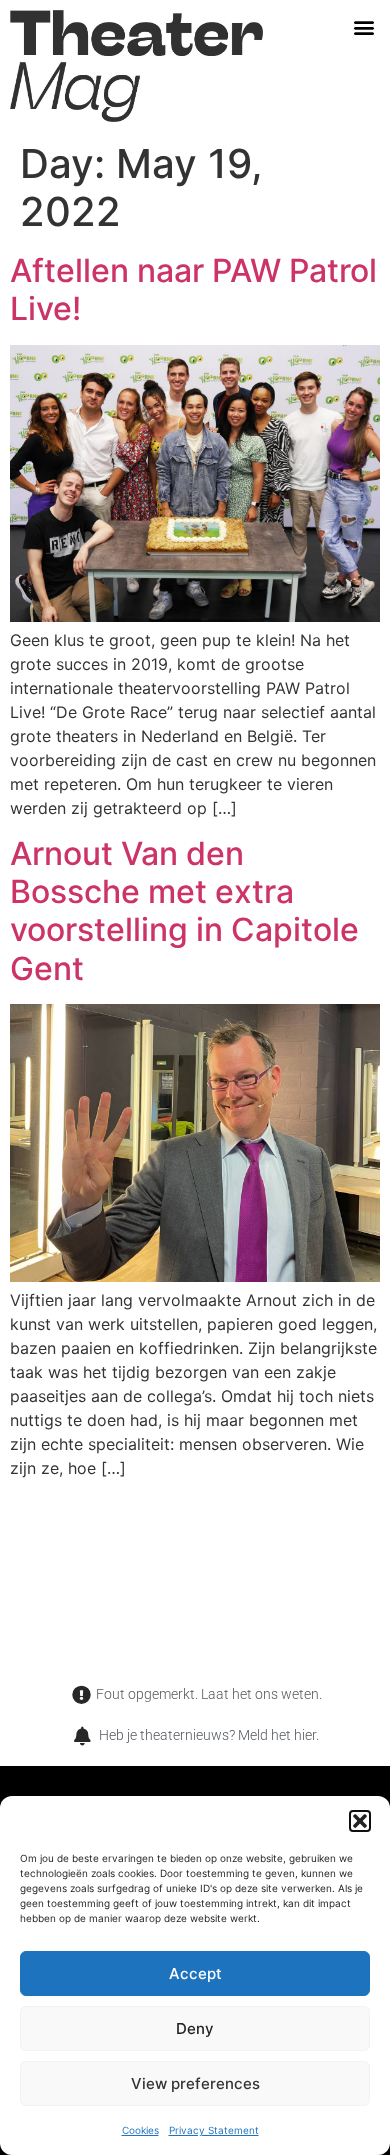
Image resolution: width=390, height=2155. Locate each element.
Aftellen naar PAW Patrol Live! (193, 289)
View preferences (195, 2083)
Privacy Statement (214, 2130)
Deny (195, 2028)
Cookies (140, 2130)
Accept (195, 1973)
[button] (360, 1821)
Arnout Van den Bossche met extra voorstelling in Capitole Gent (184, 911)
